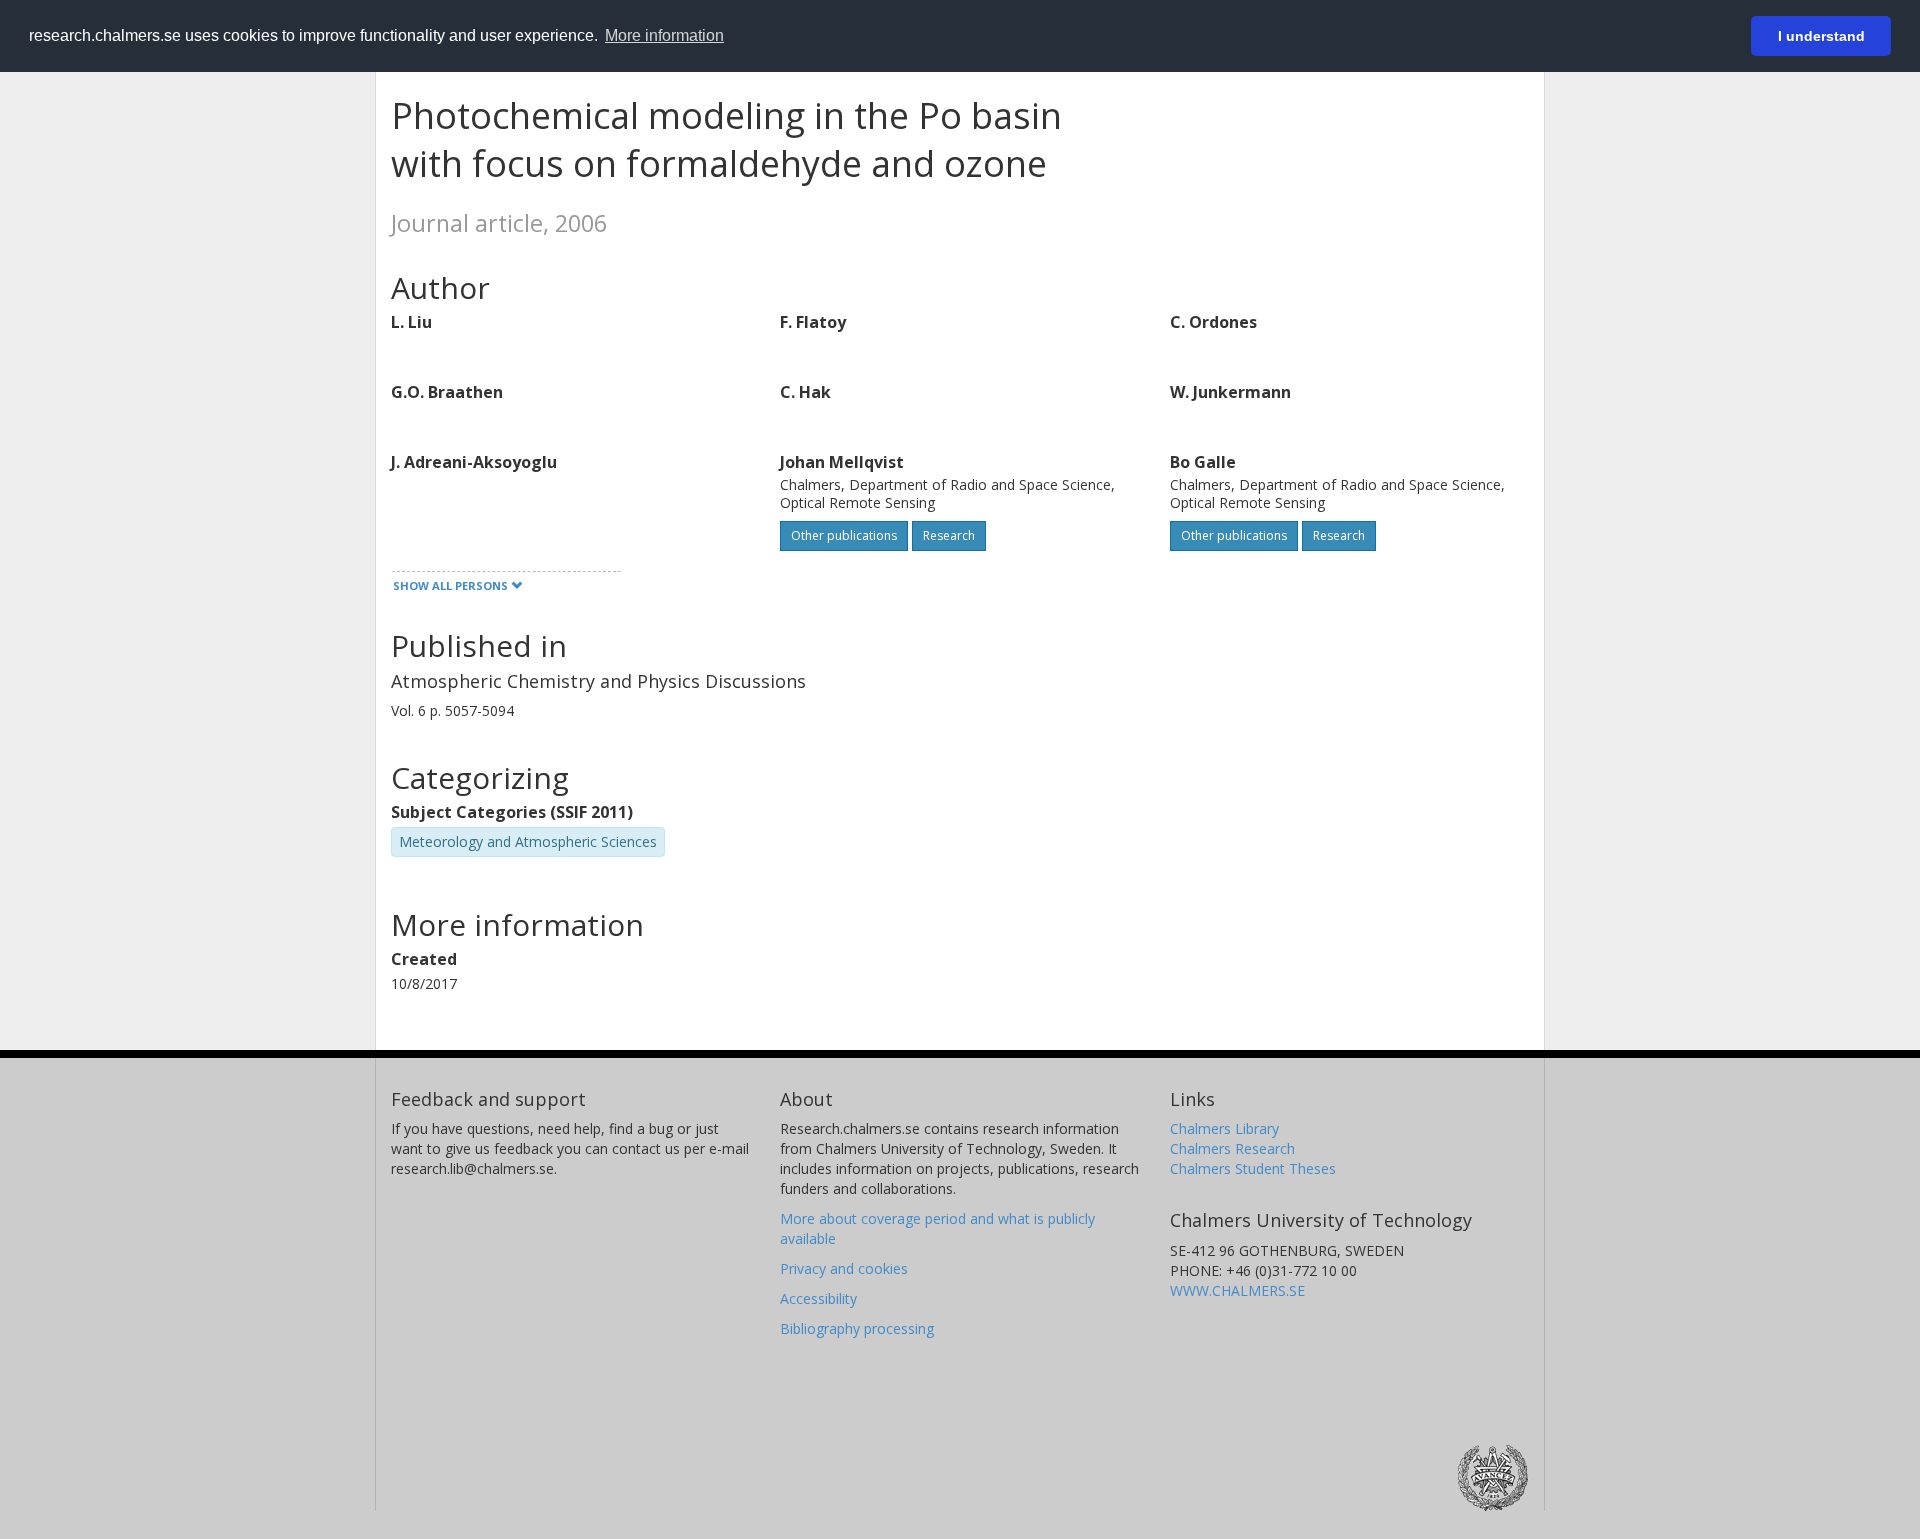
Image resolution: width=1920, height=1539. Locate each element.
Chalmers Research (1232, 1148)
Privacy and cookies (844, 1268)
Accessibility (818, 1298)
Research (949, 535)
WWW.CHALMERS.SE (1237, 1290)
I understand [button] (1821, 36)
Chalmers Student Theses (1253, 1168)
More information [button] (664, 35)
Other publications (844, 535)
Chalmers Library (1224, 1128)
